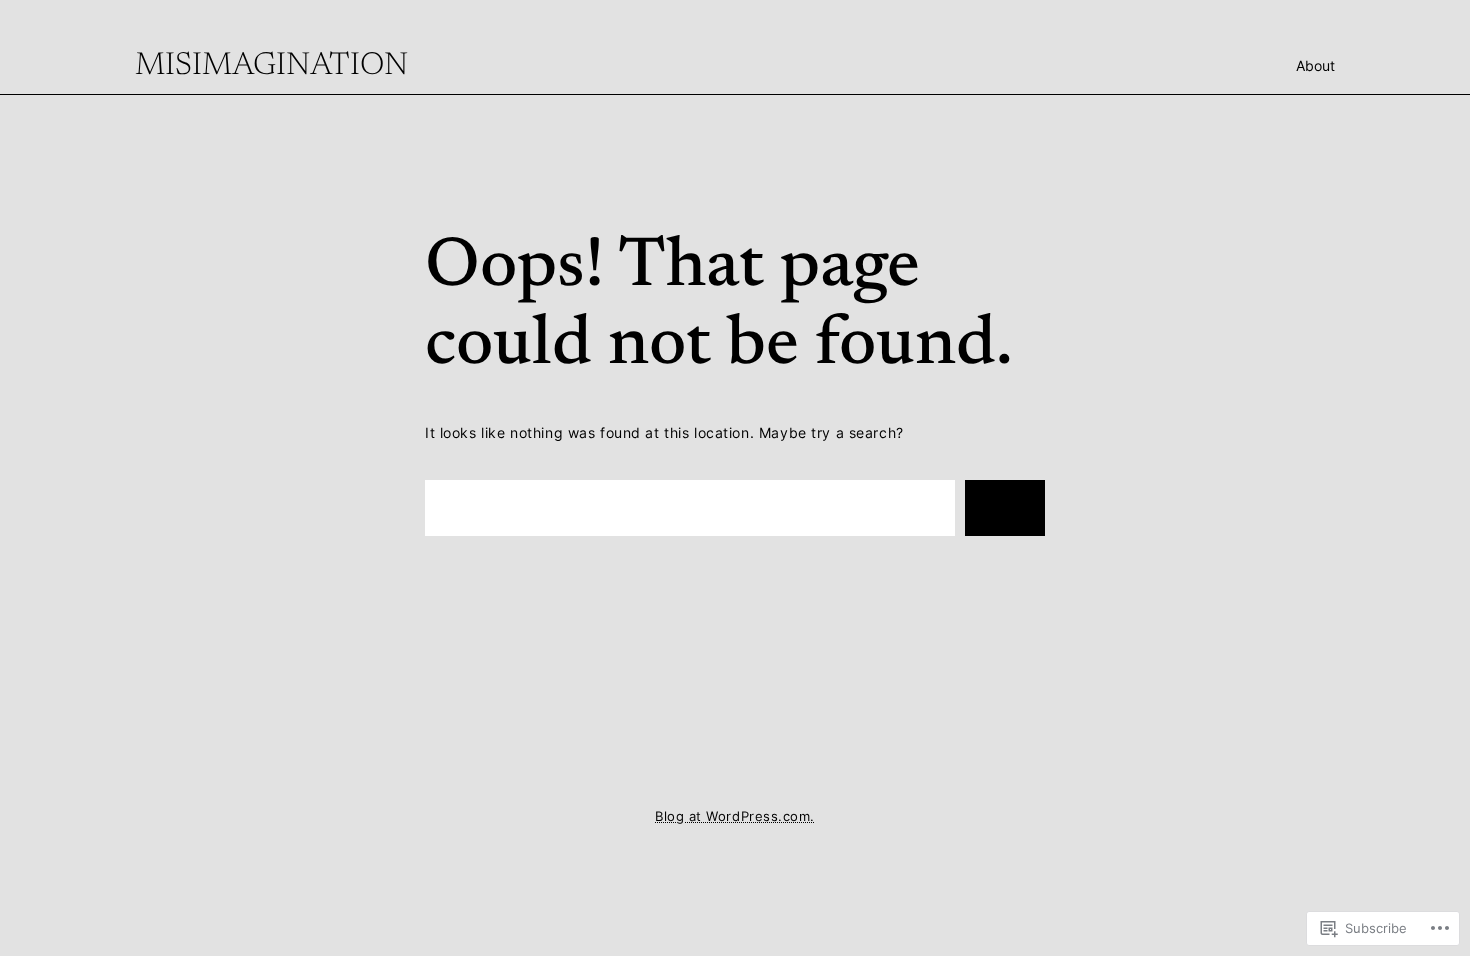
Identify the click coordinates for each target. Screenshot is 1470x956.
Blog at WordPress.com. (734, 816)
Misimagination (271, 66)
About (1315, 65)
